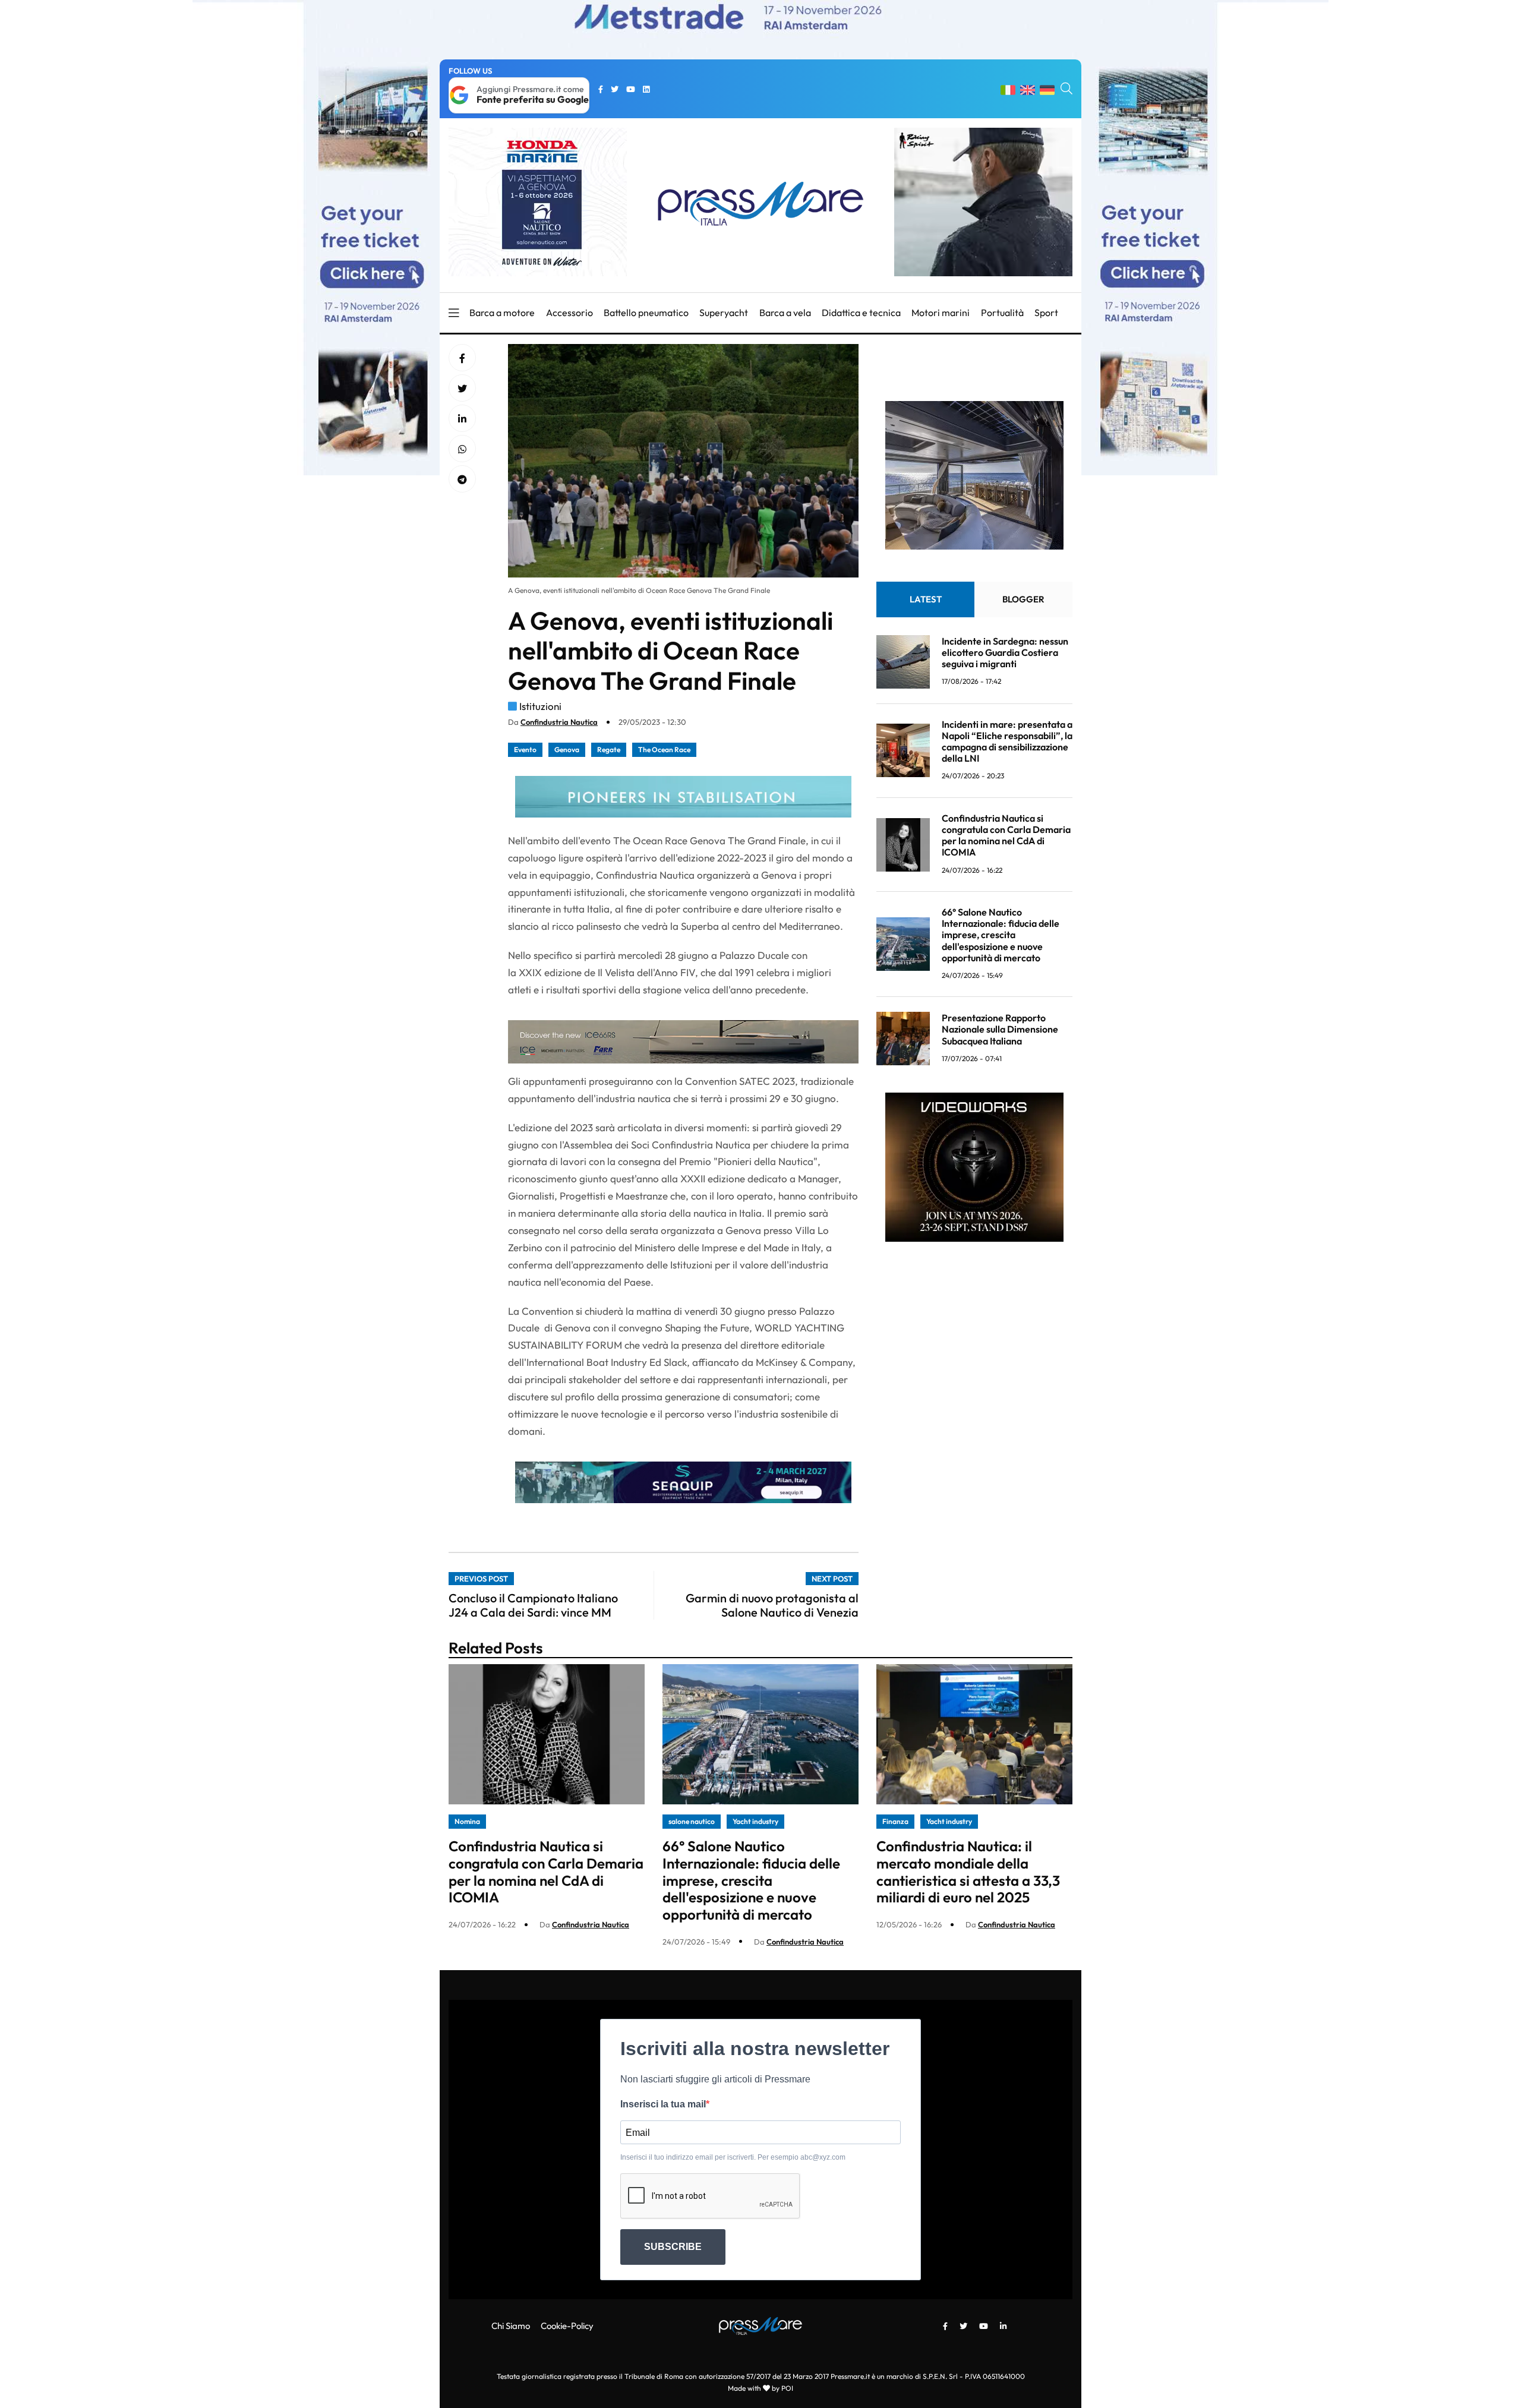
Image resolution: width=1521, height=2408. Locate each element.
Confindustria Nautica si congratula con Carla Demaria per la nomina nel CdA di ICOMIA (1006, 835)
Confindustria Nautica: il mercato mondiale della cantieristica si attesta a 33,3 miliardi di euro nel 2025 (968, 1872)
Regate (609, 749)
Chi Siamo (511, 2326)
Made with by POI (760, 2388)
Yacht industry (755, 1821)
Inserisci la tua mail (663, 2104)
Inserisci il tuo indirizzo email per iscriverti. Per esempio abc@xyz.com (733, 2157)
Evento (525, 749)
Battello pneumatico (646, 313)
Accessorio (569, 313)
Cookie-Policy (567, 2326)
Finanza (895, 1821)
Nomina (467, 1821)
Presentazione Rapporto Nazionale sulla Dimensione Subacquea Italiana (1000, 1029)
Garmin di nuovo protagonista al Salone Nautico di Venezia (772, 1605)
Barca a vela (785, 313)
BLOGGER (1023, 599)
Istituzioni (540, 706)
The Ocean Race (664, 749)
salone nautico (692, 1821)
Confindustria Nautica (559, 722)
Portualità (1002, 313)
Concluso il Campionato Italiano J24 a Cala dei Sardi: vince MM (533, 1605)
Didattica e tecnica (861, 313)
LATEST (926, 599)
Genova (567, 749)
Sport (1046, 313)
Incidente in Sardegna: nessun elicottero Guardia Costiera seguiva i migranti (1005, 652)
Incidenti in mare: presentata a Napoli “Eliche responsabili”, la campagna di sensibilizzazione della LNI (1007, 741)
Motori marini (941, 313)
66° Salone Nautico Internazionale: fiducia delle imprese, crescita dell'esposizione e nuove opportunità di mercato (1001, 935)
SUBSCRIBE (673, 2247)
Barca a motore (502, 313)
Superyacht (724, 313)
